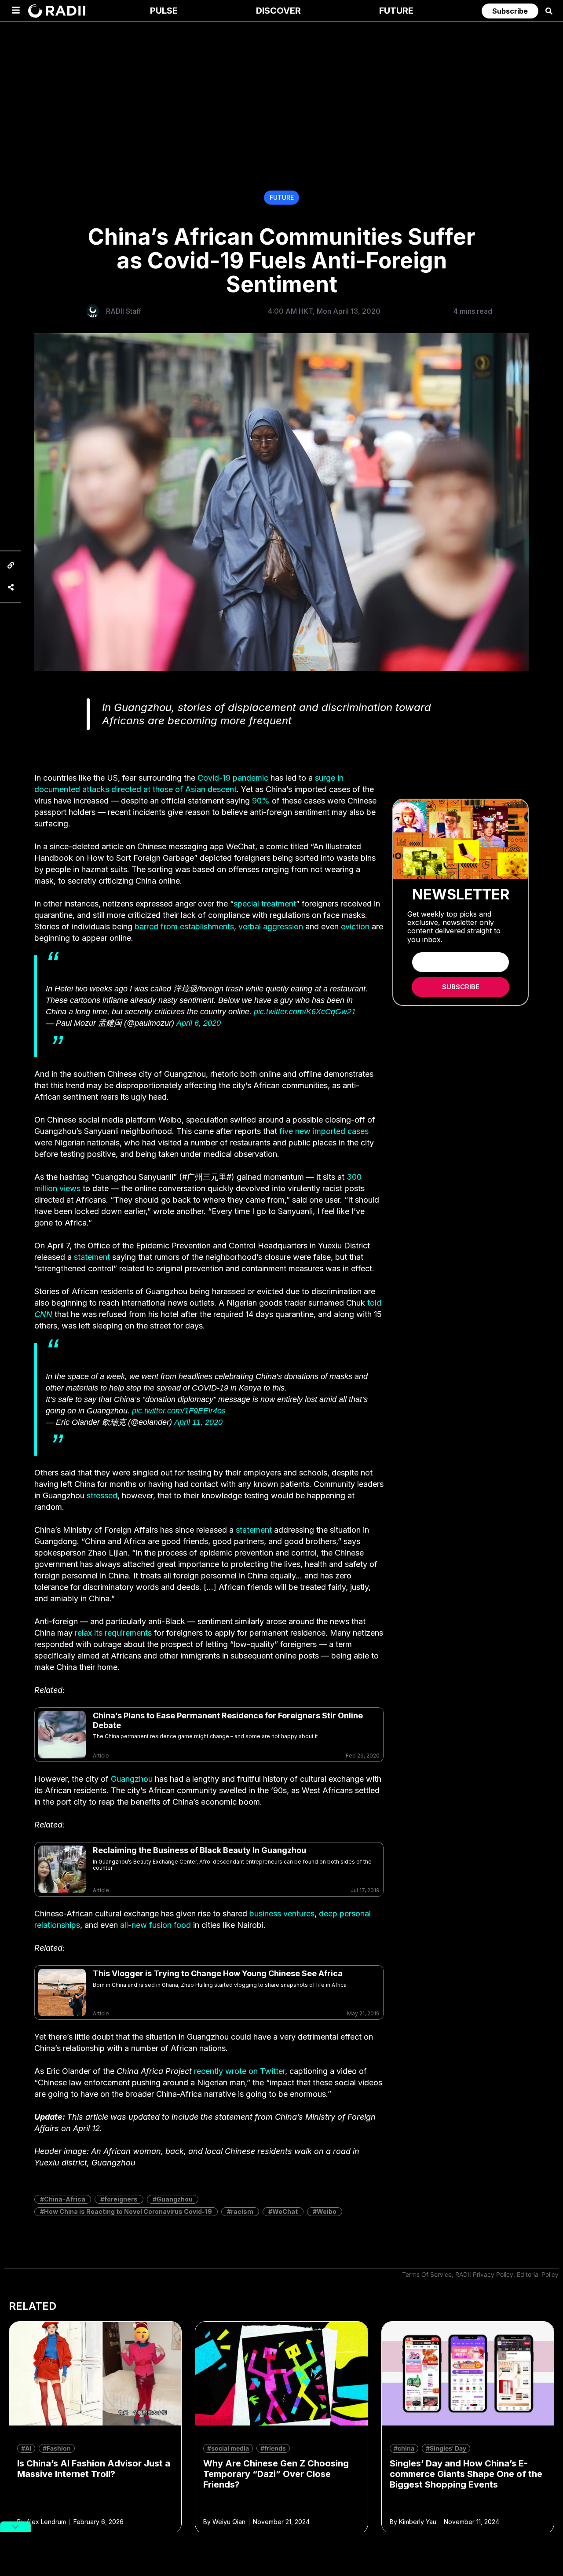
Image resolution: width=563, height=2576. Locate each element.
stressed (102, 1495)
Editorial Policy (538, 2274)
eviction (355, 927)
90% (261, 801)
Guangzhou (132, 1779)
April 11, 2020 (198, 1422)
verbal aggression (271, 927)
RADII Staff (124, 311)
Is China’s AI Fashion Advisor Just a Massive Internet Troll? (94, 2469)
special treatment (265, 904)
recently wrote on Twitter (239, 2071)
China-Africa (65, 2199)
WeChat (285, 2211)
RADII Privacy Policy (484, 2274)
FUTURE (282, 197)
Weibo (327, 2211)
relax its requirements (113, 1633)
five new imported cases (324, 1131)
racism (242, 2211)
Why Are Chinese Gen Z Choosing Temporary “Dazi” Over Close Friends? (276, 2474)
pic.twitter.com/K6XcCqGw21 (305, 1012)
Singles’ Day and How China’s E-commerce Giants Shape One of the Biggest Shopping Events (466, 2474)
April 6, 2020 (199, 1023)
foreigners (121, 2199)
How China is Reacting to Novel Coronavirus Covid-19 (128, 2211)
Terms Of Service (427, 2274)
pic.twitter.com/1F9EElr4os (179, 1411)
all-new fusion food (155, 1925)
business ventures (282, 1914)
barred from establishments (184, 927)
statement (92, 1257)
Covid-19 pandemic (233, 778)
